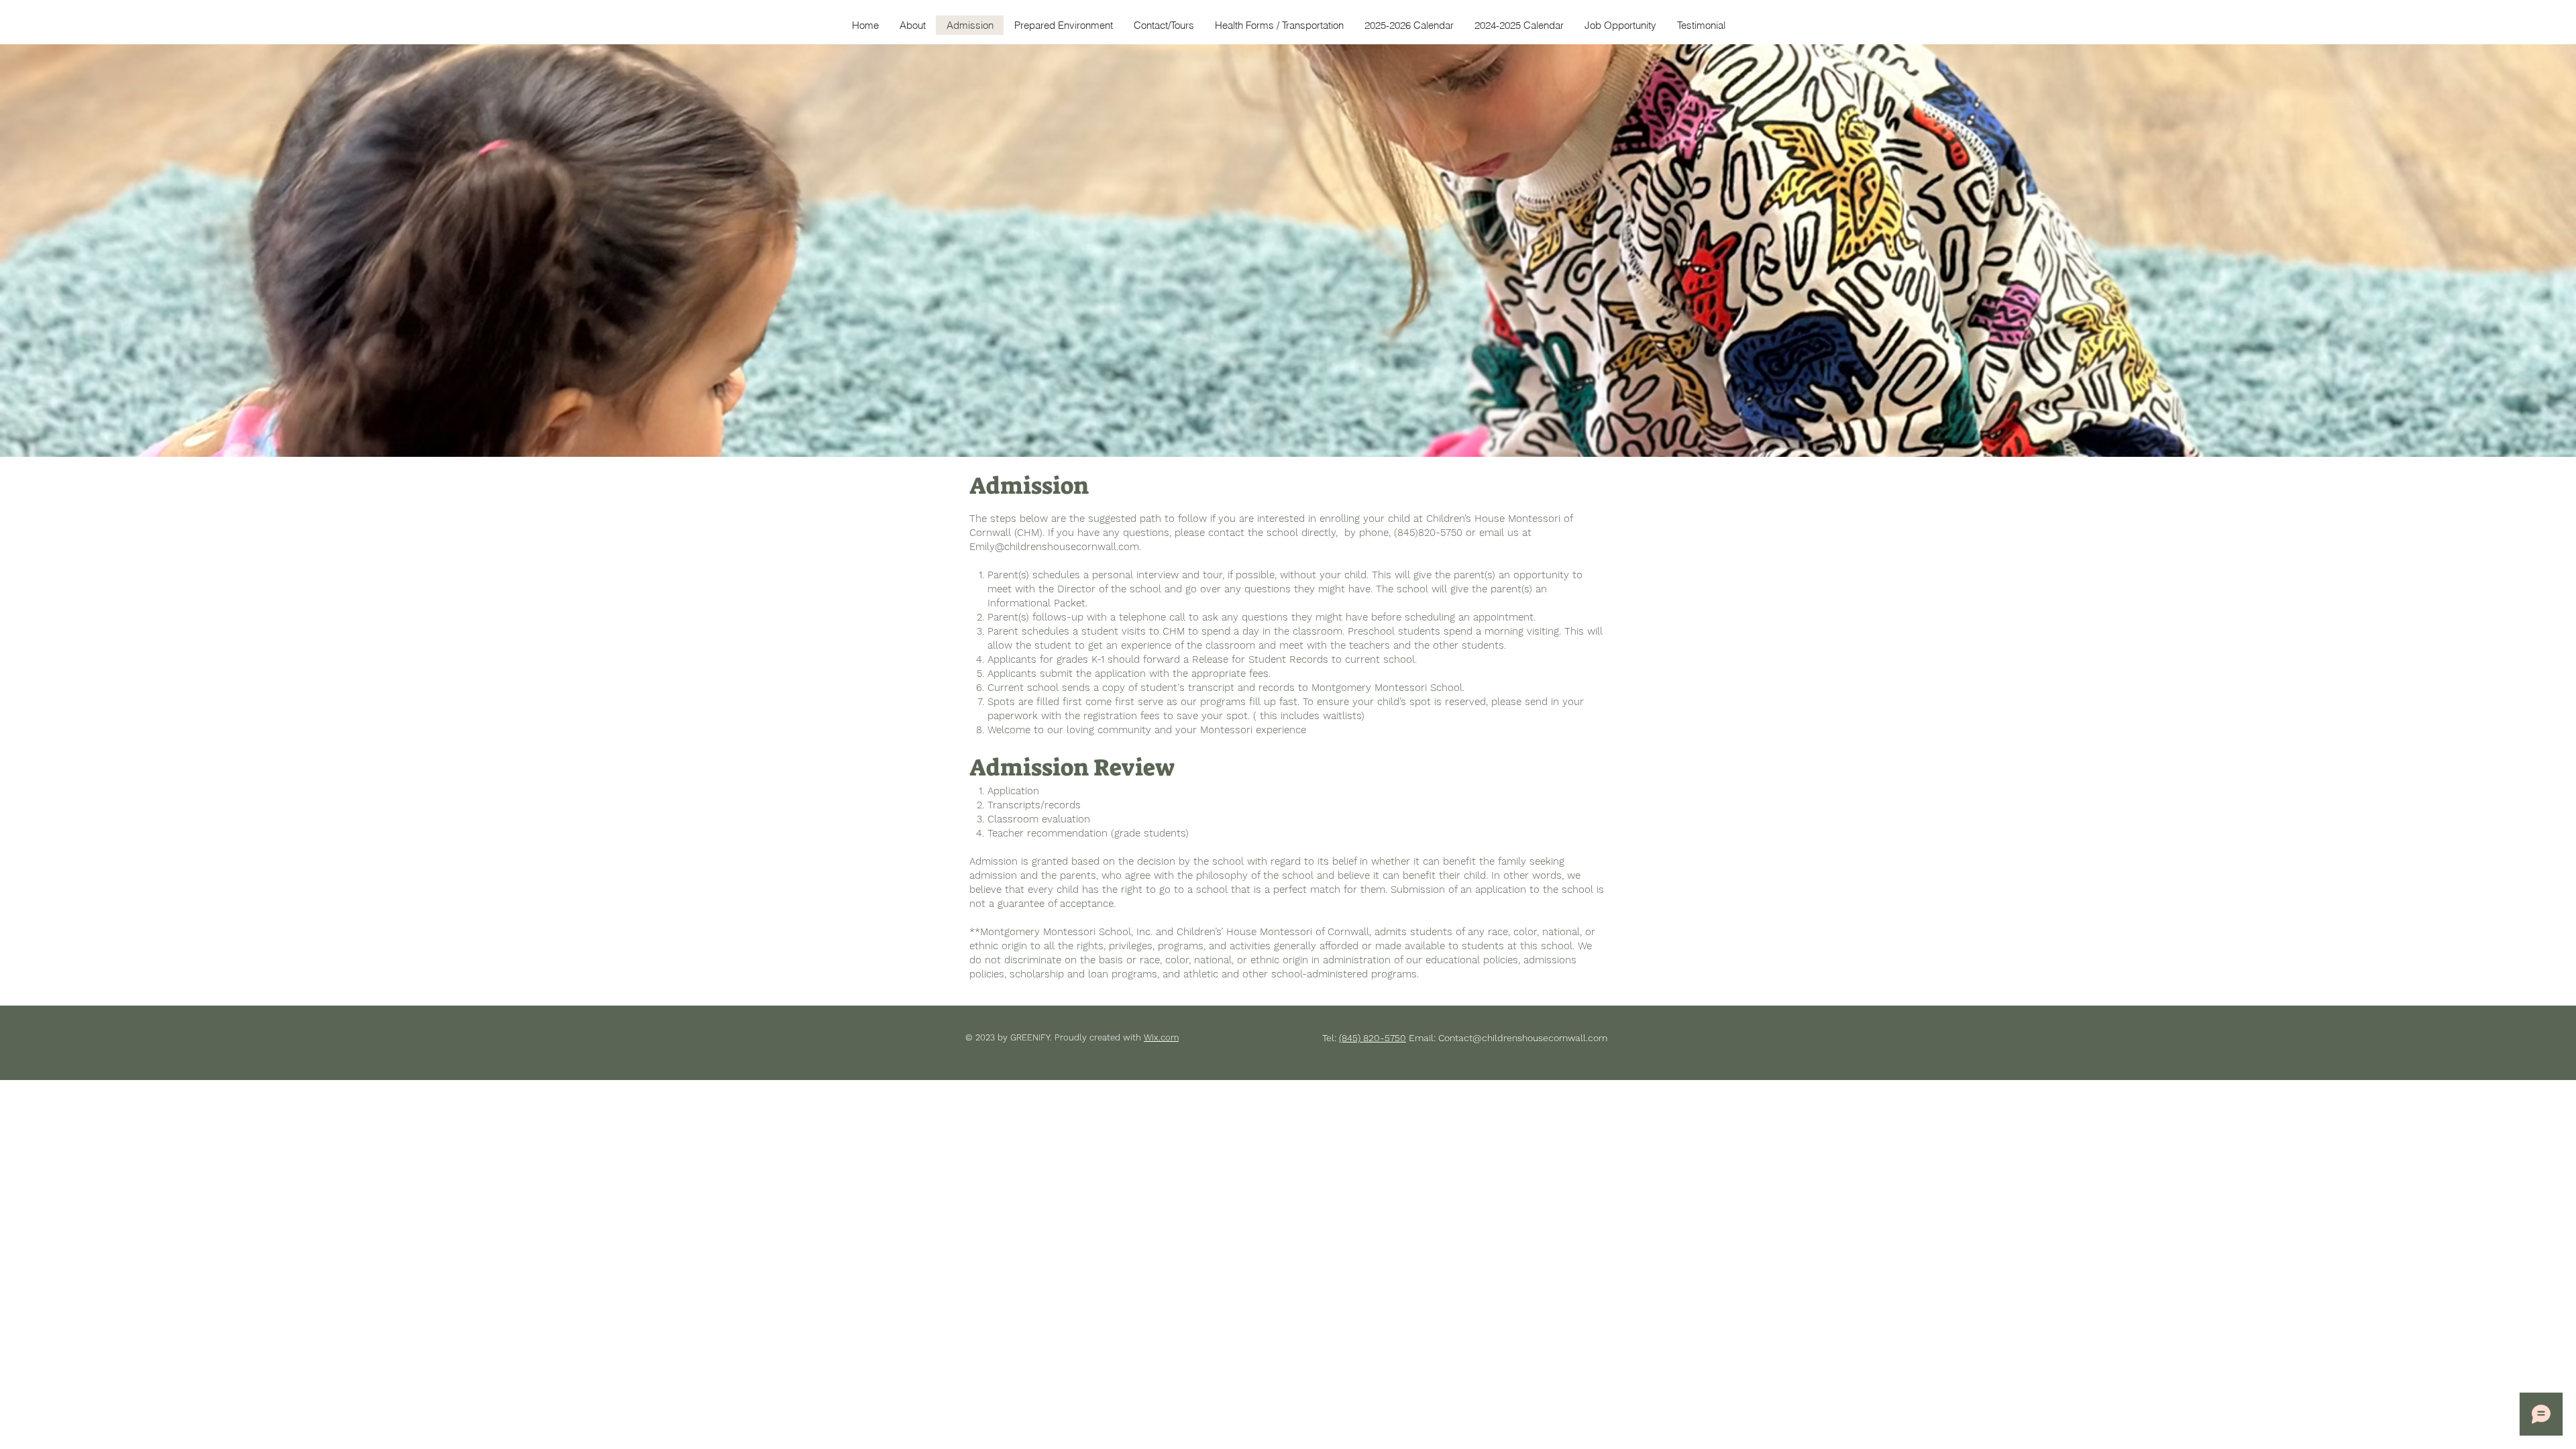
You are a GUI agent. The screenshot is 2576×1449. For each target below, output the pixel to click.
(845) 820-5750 (1373, 1038)
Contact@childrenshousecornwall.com (1523, 1038)
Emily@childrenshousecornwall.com (1054, 547)
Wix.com (1161, 1037)
